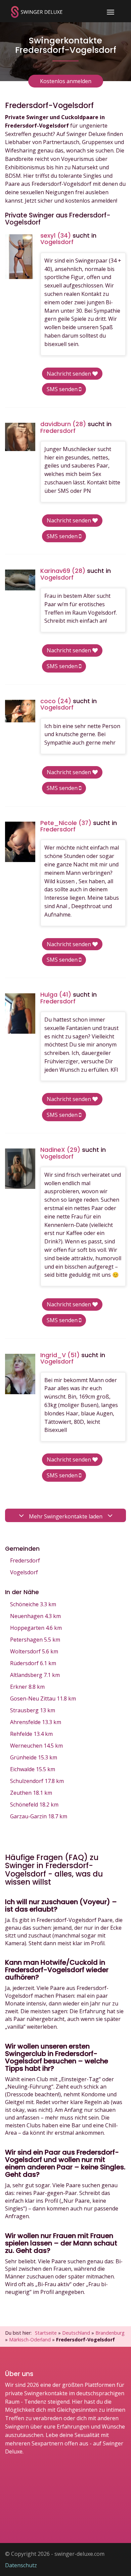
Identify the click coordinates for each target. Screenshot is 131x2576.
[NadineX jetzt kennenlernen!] (20, 1169)
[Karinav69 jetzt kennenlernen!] (20, 580)
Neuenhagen (35, 1616)
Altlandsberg (35, 1675)
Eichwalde (33, 1769)
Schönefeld (34, 1805)
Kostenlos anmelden (66, 81)
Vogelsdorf (24, 1572)
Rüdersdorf (33, 1663)
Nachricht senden (70, 374)
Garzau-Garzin (39, 1816)
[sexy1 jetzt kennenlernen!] (20, 257)
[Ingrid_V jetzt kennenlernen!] (20, 1374)
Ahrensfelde (36, 1722)
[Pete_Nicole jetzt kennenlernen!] (20, 842)
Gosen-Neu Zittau (43, 1698)
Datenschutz (21, 2565)
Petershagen (35, 1640)
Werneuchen (36, 1746)
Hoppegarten (36, 1628)
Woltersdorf (34, 1651)
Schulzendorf (37, 1781)
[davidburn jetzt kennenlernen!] (20, 437)
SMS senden (63, 389)
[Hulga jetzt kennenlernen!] (20, 1014)
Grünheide (34, 1757)
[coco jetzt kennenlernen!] (20, 711)
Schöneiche (33, 1604)
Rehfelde (31, 1734)
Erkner (27, 1687)
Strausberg (33, 1710)
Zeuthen (31, 1793)
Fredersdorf (25, 1560)
